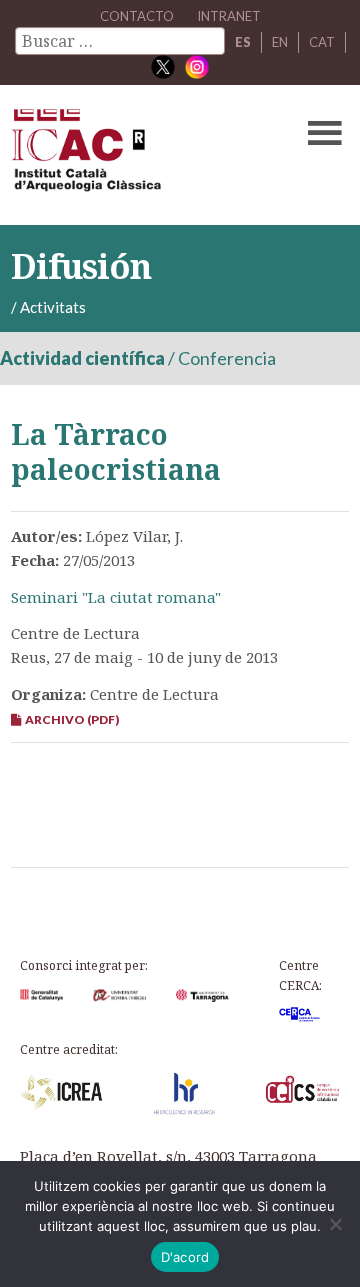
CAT (322, 42)
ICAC (144, 155)
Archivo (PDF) (70, 719)
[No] (335, 1224)
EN (280, 42)
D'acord (185, 1257)
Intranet (229, 16)
